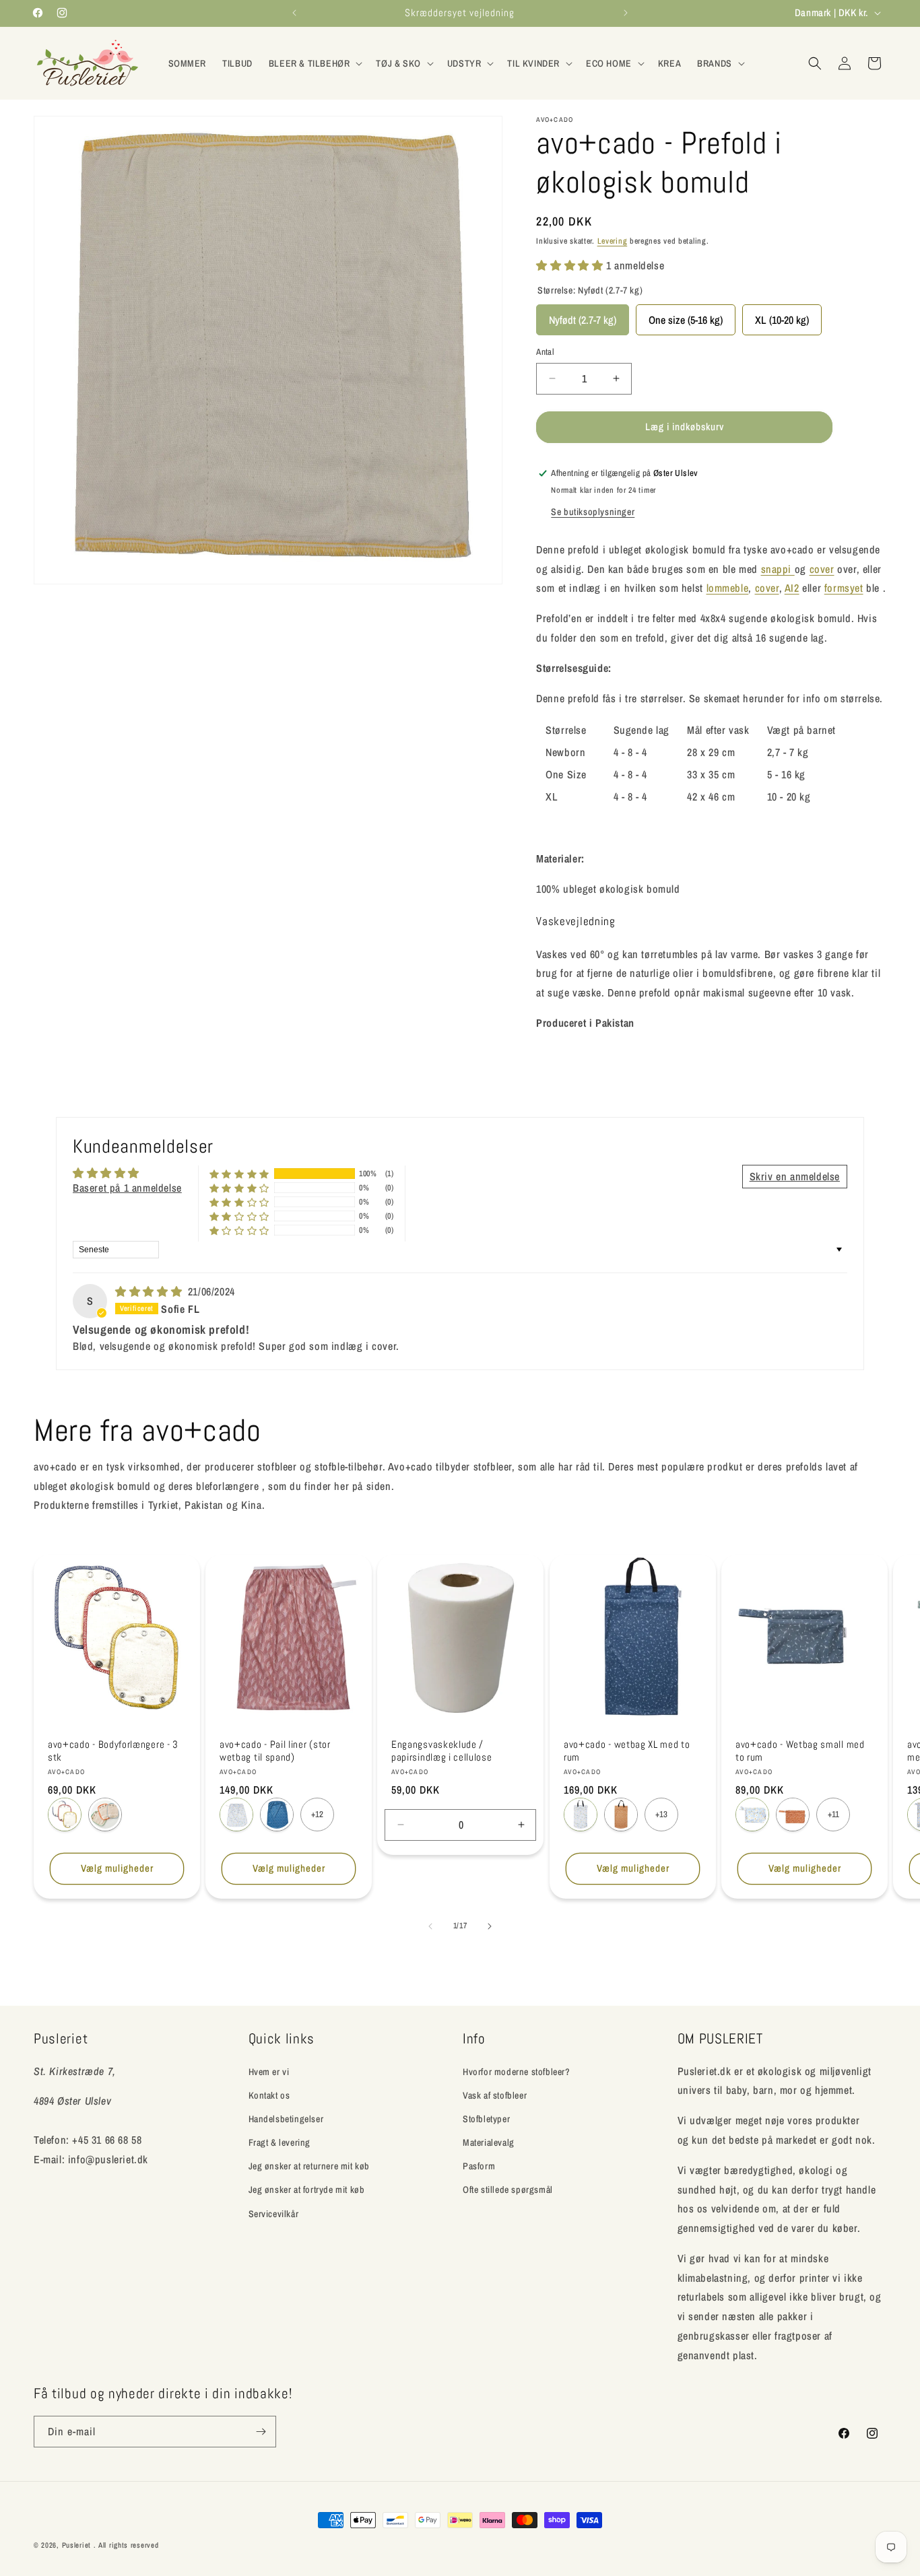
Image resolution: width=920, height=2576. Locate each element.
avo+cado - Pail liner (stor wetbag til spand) (275, 1751)
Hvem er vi (269, 2071)
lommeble (728, 588)
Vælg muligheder (117, 1868)
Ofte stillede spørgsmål (508, 2190)
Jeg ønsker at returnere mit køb (309, 2166)
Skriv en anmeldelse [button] (795, 1176)
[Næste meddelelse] (626, 13)
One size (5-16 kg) (686, 316)
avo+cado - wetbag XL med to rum (627, 1751)
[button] (315, 63)
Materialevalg (489, 2142)
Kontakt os (269, 2095)
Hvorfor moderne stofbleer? (517, 2071)
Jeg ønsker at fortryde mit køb (307, 2190)
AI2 (792, 588)
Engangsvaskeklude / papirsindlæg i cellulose (442, 1751)
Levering (613, 241)
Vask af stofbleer (495, 2095)
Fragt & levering (280, 2142)
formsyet (844, 588)
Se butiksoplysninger (593, 512)
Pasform (479, 2166)
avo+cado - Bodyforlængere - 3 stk (113, 1751)
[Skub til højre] (490, 1926)
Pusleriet (76, 2545)
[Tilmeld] (261, 2432)
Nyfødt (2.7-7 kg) (583, 316)
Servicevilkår (274, 2213)
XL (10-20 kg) (782, 316)
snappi (778, 569)
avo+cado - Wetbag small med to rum (800, 1751)
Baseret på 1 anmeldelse (127, 1188)
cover (822, 569)
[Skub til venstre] (430, 1926)
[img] (150, 1291)
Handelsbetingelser (286, 2118)
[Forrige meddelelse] (294, 13)
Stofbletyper (486, 2118)
